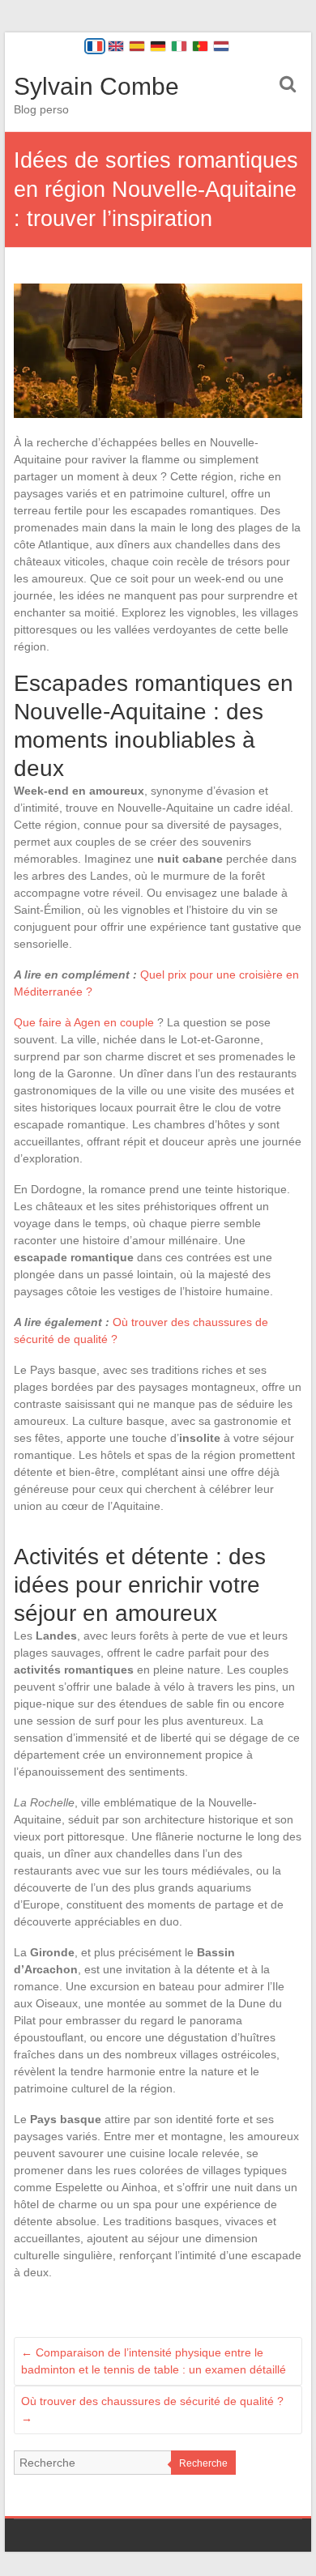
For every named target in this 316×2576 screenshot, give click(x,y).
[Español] (137, 46)
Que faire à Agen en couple (84, 1022)
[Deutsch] (158, 46)
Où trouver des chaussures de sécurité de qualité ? (152, 2410)
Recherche (203, 2463)
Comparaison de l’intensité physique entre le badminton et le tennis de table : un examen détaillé (154, 2361)
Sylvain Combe (96, 86)
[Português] (200, 46)
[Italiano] (179, 46)
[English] (116, 46)
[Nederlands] (221, 46)
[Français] (95, 46)
